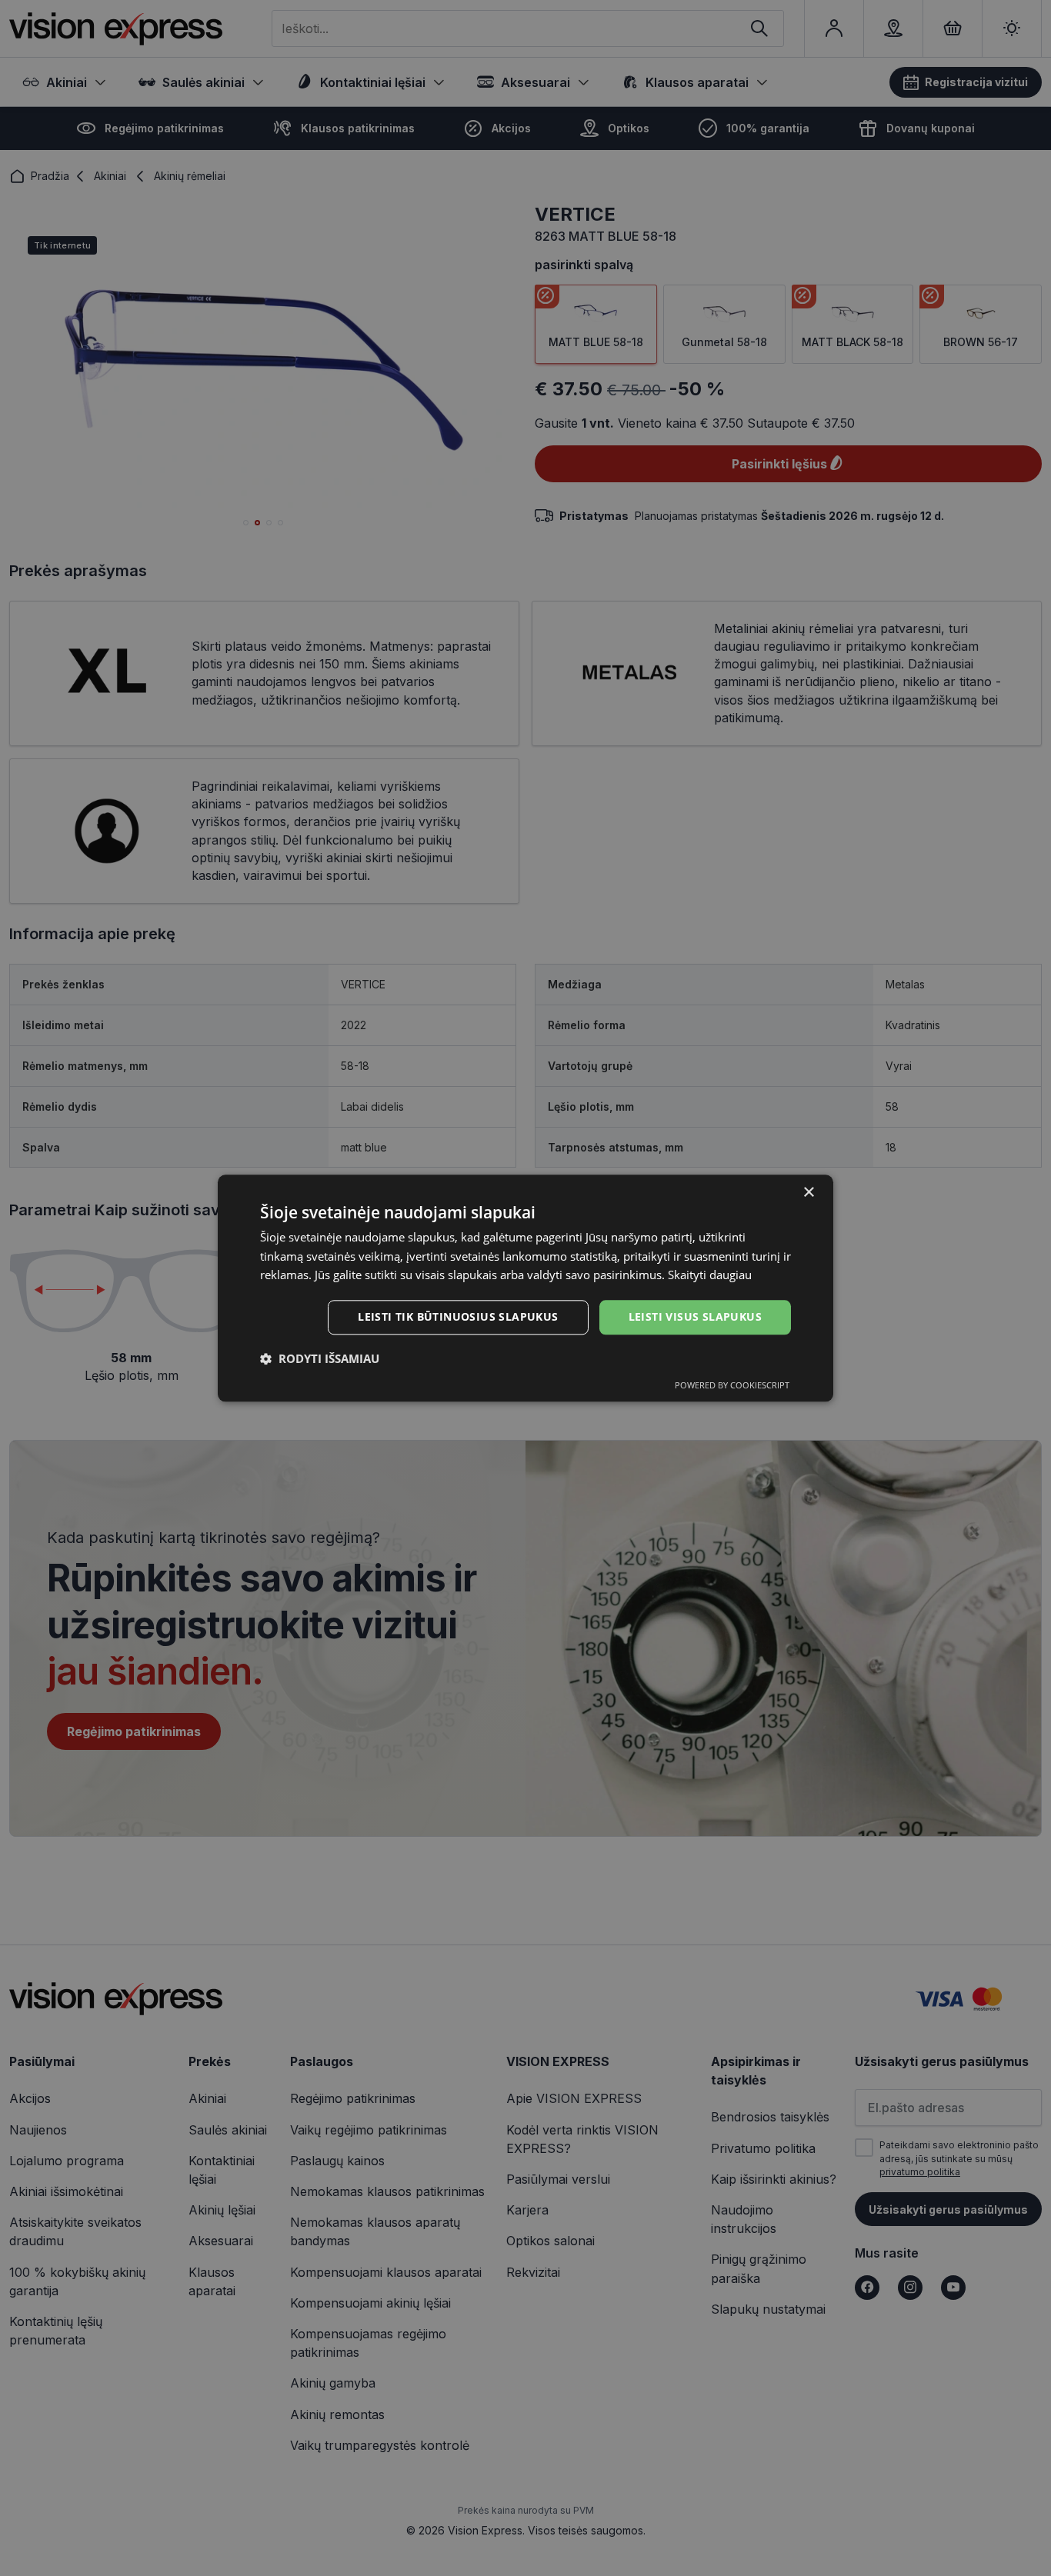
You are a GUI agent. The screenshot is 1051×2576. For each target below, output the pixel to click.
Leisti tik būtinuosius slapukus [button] (458, 1316)
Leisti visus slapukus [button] (695, 1316)
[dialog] (525, 1288)
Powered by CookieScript (732, 1385)
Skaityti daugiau (710, 1275)
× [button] (808, 1193)
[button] (320, 1358)
